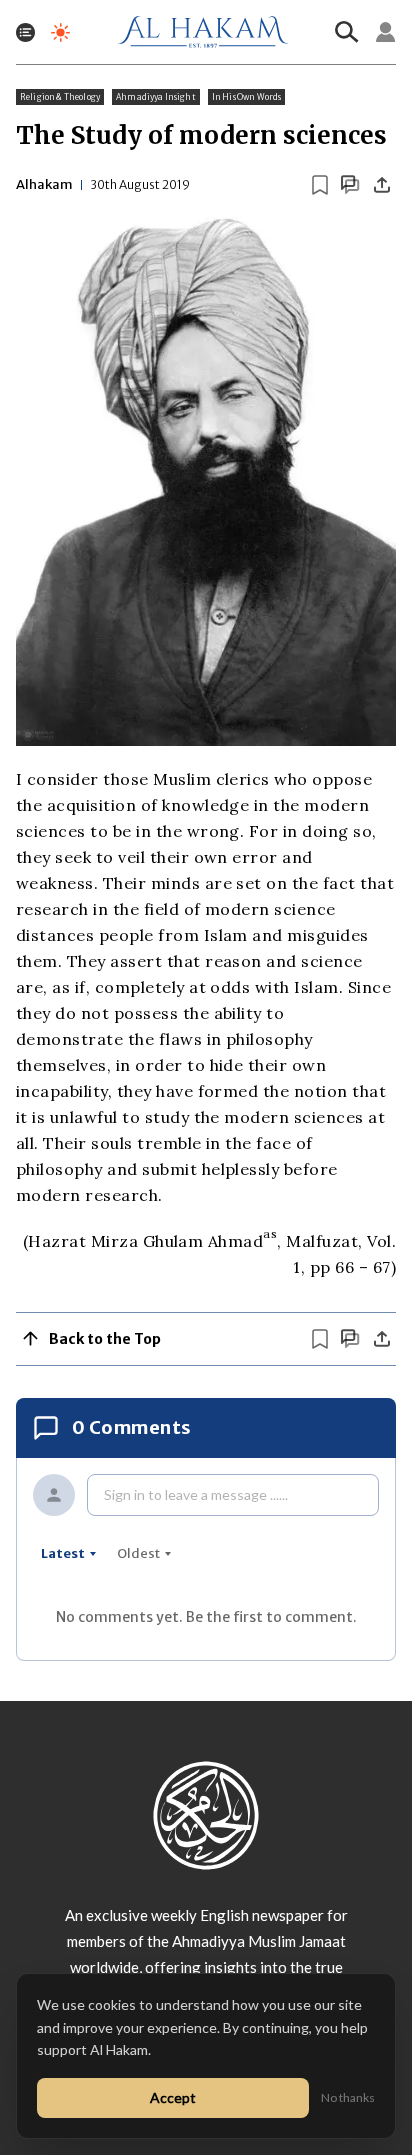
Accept (173, 2097)
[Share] (382, 185)
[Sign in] (386, 32)
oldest (138, 1553)
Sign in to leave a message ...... (196, 1494)
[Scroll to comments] (350, 184)
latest (63, 1553)
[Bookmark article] (320, 185)
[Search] (347, 32)
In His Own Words (247, 97)
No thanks (348, 2097)
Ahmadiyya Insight (156, 97)
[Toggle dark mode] (60, 32)
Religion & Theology (60, 97)
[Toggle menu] (25, 32)
